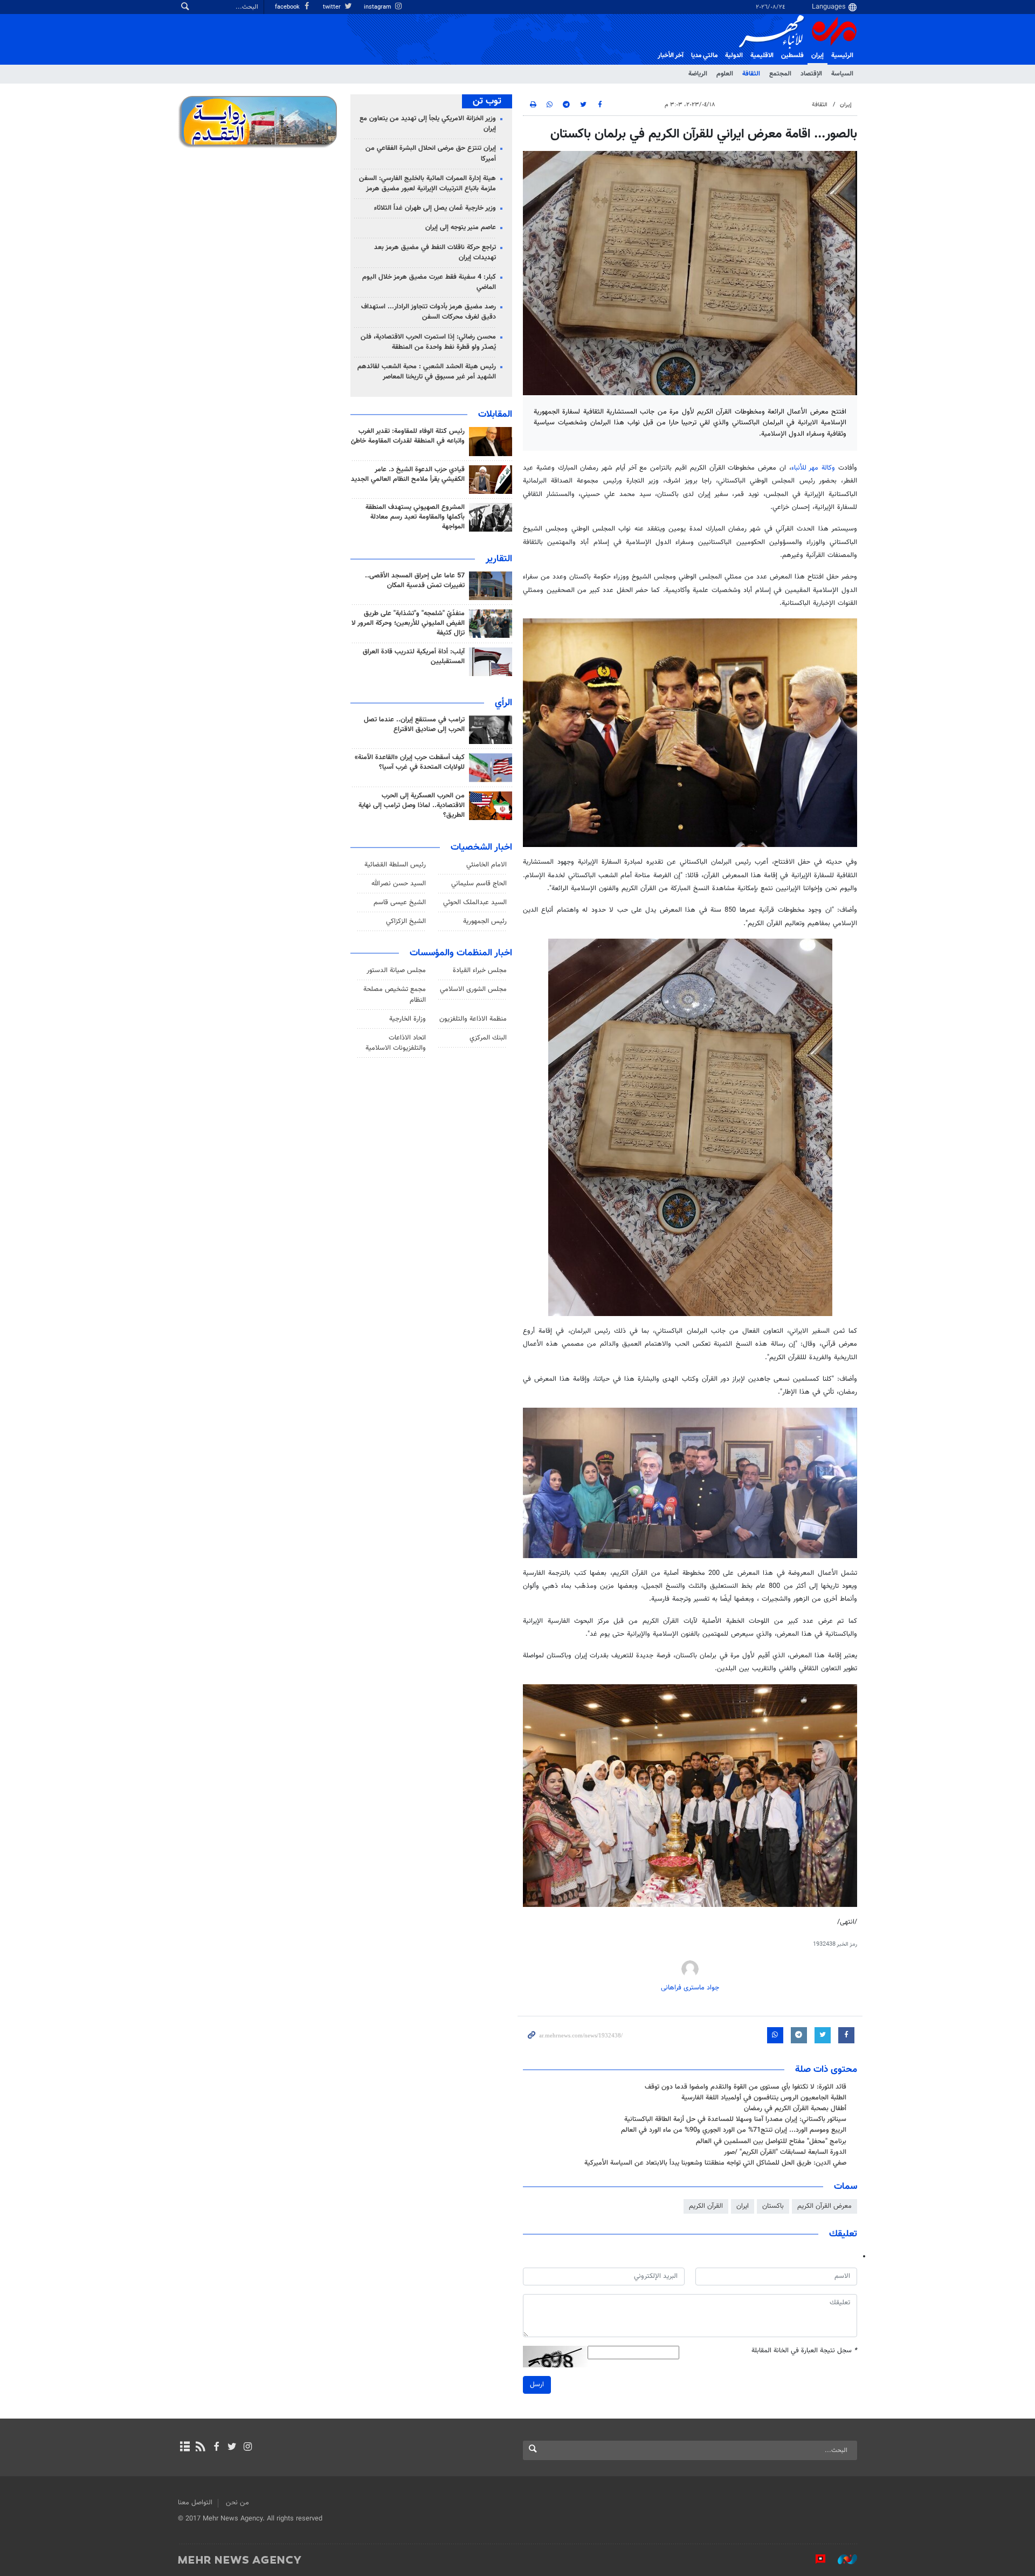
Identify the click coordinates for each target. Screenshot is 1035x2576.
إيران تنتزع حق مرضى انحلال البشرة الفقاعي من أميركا (431, 153)
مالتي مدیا (704, 56)
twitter (333, 7)
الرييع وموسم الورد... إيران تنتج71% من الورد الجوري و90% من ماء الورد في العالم (734, 2130)
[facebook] (216, 2448)
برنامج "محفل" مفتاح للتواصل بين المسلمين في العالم (771, 2141)
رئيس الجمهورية (485, 921)
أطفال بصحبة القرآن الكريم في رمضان (795, 2109)
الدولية (734, 56)
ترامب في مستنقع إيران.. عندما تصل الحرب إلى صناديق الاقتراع (414, 725)
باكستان (773, 2206)
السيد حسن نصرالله (399, 884)
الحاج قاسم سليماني (479, 884)
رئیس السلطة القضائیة (395, 865)
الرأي (503, 703)
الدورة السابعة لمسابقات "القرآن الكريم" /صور (785, 2152)
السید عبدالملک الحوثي (475, 903)
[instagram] (248, 2448)
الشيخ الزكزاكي (406, 921)
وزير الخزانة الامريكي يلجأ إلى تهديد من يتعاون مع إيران (428, 124)
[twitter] (232, 2448)
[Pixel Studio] (815, 2559)
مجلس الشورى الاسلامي (473, 989)
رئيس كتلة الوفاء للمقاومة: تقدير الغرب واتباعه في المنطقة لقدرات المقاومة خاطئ (408, 436)
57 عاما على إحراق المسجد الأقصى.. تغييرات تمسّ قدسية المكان (415, 581)
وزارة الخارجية (408, 1019)
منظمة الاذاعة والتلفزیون (473, 1019)
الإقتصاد (811, 74)
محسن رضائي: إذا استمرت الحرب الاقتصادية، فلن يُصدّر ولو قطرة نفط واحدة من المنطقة (428, 342)
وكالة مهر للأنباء (813, 468)
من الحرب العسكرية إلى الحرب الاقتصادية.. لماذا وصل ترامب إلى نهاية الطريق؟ (412, 805)
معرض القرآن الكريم (824, 2206)
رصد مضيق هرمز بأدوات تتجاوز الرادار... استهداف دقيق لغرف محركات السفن (429, 312)
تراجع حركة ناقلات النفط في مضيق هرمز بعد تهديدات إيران (435, 253)
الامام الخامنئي (487, 865)
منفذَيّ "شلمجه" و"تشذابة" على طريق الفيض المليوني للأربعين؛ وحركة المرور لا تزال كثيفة (408, 623)
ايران (743, 2206)
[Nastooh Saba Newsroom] (842, 2559)
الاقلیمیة (762, 56)
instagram (378, 7)
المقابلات (495, 415)
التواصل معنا (195, 2503)
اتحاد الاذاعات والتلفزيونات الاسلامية (396, 1043)
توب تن (487, 101)
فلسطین (792, 56)
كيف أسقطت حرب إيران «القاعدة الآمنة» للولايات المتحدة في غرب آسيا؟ (410, 762)
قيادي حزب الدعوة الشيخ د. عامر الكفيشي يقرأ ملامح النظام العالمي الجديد (408, 474)
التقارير (499, 559)
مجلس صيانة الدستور (396, 970)
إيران (817, 56)
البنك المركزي (488, 1038)
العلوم (725, 74)
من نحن (237, 2503)
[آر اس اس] (200, 2448)
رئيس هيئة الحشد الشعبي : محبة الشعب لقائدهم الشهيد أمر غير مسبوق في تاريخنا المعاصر (427, 372)
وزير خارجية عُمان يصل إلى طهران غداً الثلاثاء (435, 208)
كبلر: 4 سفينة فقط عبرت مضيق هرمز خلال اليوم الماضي (429, 282)
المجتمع (780, 74)
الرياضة (698, 74)
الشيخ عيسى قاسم (400, 903)
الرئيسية (842, 56)
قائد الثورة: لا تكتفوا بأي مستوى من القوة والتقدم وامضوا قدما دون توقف (746, 2087)
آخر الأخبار (671, 56)
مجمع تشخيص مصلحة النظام (395, 994)
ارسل (537, 2385)
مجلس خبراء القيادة (480, 970)
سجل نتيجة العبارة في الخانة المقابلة (804, 2351)
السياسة (842, 74)
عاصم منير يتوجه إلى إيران (461, 228)
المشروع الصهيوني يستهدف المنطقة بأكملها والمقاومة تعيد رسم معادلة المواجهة (415, 517)
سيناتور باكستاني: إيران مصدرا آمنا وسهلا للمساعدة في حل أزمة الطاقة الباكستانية (735, 2119)
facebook (288, 7)
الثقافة (751, 74)
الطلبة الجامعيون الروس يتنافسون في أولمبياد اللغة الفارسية (764, 2098)
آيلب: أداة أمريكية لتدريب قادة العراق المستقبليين (414, 657)
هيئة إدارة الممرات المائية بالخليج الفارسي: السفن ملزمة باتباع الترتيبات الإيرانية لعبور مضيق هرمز (427, 184)
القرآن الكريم (706, 2206)
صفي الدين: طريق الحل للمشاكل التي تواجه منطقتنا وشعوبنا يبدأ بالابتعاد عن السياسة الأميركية (715, 2163)
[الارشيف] (185, 2448)
